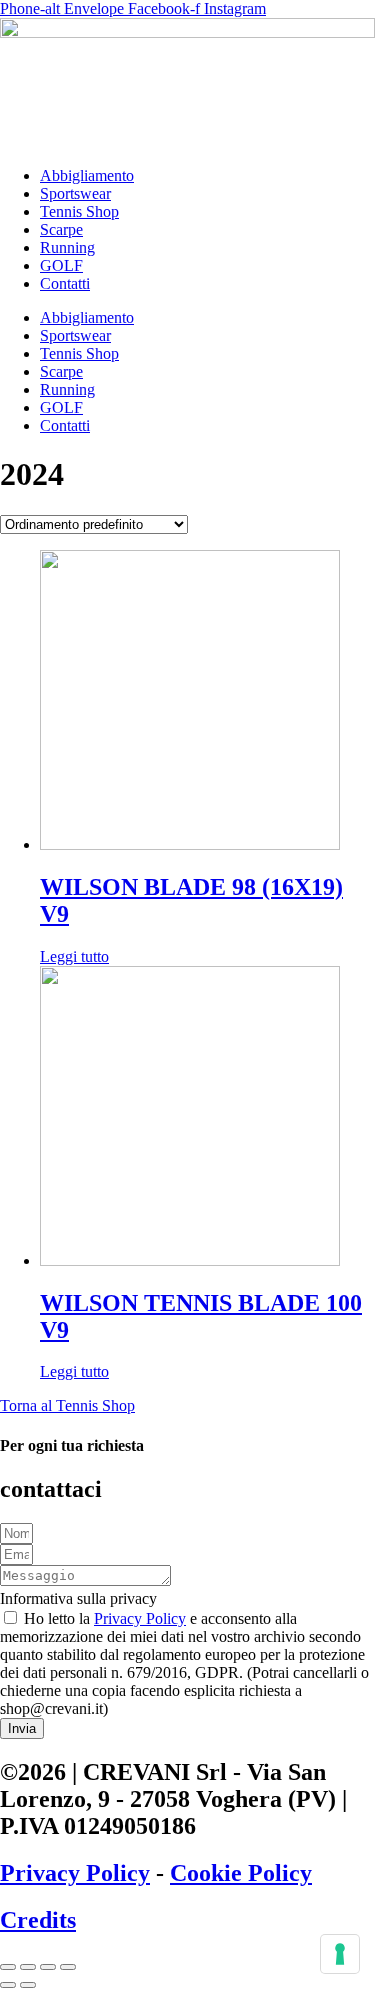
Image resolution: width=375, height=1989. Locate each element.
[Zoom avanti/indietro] (8, 1967)
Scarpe (61, 229)
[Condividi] (48, 1967)
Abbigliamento (87, 175)
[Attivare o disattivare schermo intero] (28, 1967)
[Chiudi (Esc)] (68, 1967)
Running (67, 247)
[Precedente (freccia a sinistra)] (8, 1985)
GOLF (61, 265)
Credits (38, 1920)
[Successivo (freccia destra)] (28, 1985)
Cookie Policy (241, 1873)
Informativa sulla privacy (78, 1598)
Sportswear (75, 193)
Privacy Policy (140, 1618)
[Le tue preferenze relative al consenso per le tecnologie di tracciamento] (340, 1954)
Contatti (65, 283)
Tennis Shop (79, 211)
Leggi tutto (74, 956)
